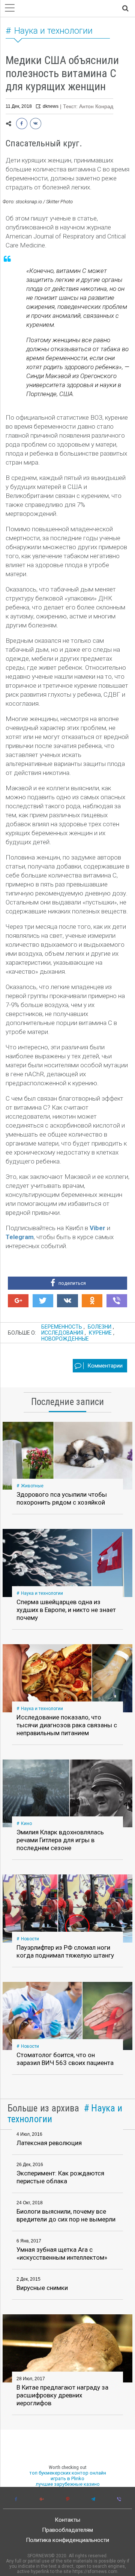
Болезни (100, 1327)
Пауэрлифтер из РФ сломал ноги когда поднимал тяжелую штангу (65, 1951)
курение (100, 1333)
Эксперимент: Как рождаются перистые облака (60, 2177)
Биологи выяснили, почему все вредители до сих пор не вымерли (66, 2215)
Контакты (67, 2520)
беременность (62, 1327)
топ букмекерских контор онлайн (68, 2473)
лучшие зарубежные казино (68, 2484)
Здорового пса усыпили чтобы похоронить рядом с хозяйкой (62, 1498)
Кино (26, 1824)
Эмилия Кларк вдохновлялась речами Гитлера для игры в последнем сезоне (60, 1840)
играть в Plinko (67, 2478)
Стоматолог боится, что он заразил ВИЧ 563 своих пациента (65, 2059)
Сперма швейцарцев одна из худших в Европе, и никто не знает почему (66, 1610)
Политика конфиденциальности (67, 2540)
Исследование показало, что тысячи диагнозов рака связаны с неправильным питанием (67, 1725)
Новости (30, 1939)
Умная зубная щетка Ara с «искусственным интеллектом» (62, 2253)
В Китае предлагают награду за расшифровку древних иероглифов (62, 2395)
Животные (32, 1486)
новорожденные (65, 1339)
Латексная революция (49, 2143)
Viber (97, 1228)
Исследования (62, 1333)
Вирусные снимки (42, 2288)
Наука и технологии (53, 31)
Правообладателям (67, 2530)
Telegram (20, 1237)
